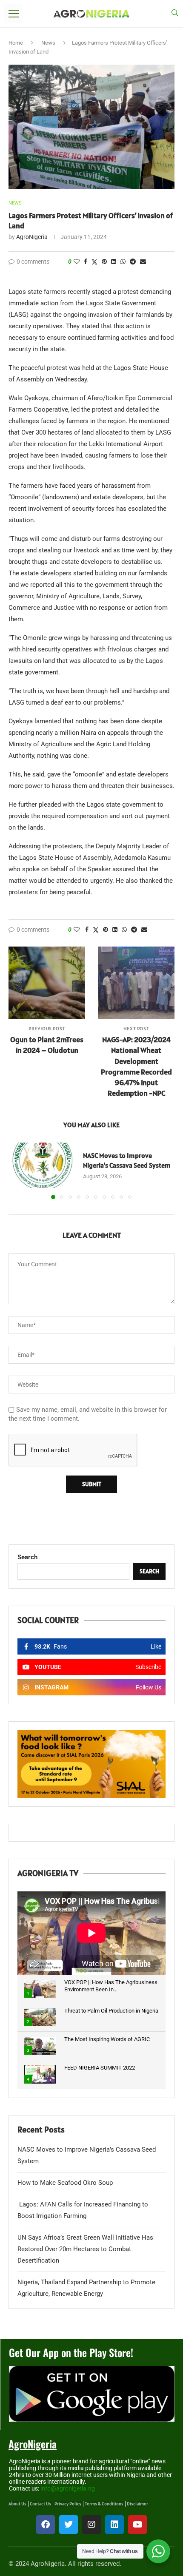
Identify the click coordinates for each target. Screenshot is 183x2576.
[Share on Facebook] (86, 262)
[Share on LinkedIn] (114, 262)
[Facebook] (46, 2525)
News (48, 43)
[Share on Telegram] (133, 262)
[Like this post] (77, 262)
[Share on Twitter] (94, 262)
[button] (16, 1171)
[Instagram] (91, 2525)
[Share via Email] (143, 262)
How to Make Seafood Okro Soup (65, 2183)
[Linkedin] (114, 2525)
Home (16, 43)
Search (27, 1557)
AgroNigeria (32, 237)
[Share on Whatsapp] (123, 262)
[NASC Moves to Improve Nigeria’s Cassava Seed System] (43, 1165)
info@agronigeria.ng (68, 2488)
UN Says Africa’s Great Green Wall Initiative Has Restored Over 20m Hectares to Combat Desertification (85, 2249)
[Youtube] (137, 2525)
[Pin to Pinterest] (104, 262)
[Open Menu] (14, 14)
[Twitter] (69, 2525)
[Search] (174, 14)
